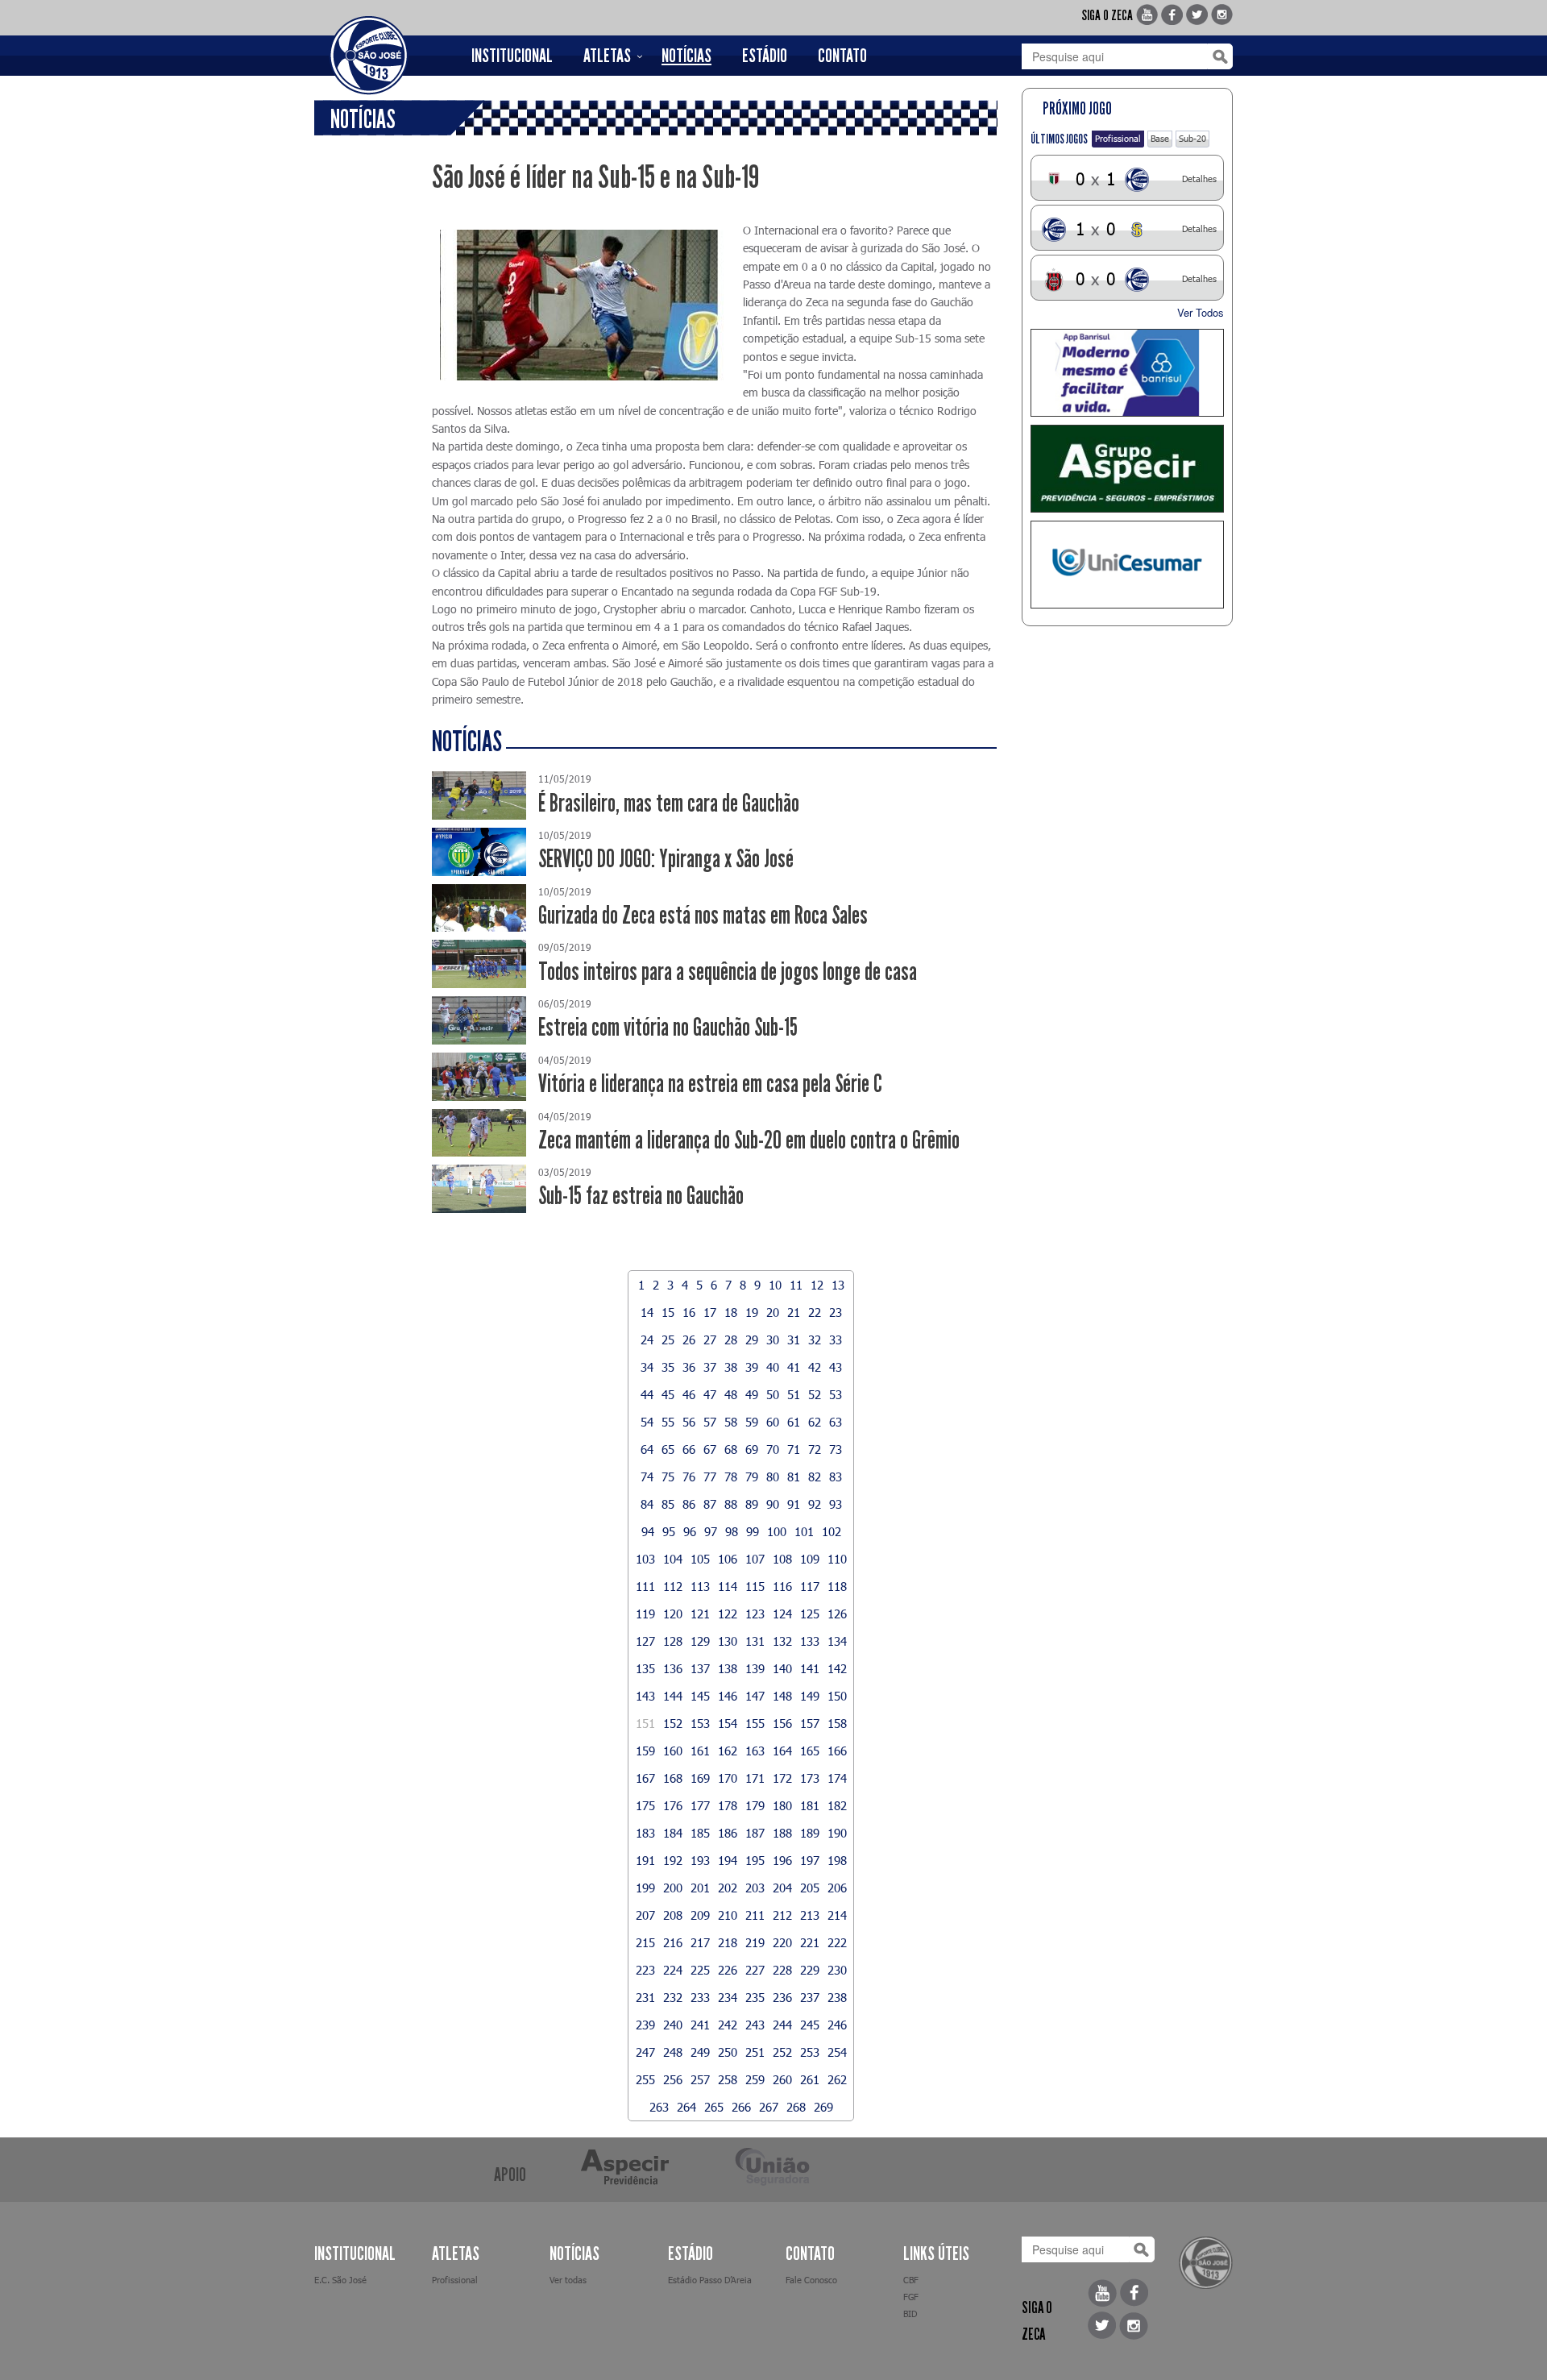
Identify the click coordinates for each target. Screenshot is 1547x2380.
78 (731, 1477)
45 (668, 1394)
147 (755, 1696)
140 (782, 1668)
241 (700, 2025)
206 (837, 1888)
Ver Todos (1201, 312)
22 (815, 1312)
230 (837, 1970)
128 (673, 1641)
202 (728, 1888)
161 (700, 1751)
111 (645, 1586)
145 (700, 1696)
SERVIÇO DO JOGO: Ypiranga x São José (666, 859)
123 (755, 1614)
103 (645, 1559)
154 (728, 1723)
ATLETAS (607, 56)
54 (647, 1422)
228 (782, 1970)
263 (659, 2107)
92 (815, 1504)
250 (728, 2052)
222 (837, 1942)
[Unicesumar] (1128, 565)
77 (710, 1477)
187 (755, 1833)
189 (810, 1833)
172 (782, 1778)
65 (668, 1449)
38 (731, 1367)
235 (755, 1997)
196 (782, 1860)
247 (645, 2052)
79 (752, 1477)
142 (837, 1668)
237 (810, 1997)
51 (794, 1394)
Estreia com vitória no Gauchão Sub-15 (668, 1027)
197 (810, 1860)
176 (673, 1805)
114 (728, 1586)
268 (796, 2107)
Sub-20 (1192, 138)
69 (752, 1449)
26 (689, 1340)
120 (673, 1614)
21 (794, 1312)
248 (673, 2052)
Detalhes (1199, 179)
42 (815, 1367)
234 (728, 1997)
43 (836, 1367)
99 (753, 1531)
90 (773, 1504)
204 (782, 1888)
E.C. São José (340, 2280)
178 (728, 1805)
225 (700, 1970)
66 (689, 1449)
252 (782, 2052)
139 (755, 1668)
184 (673, 1833)
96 (690, 1531)
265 (714, 2107)
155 (755, 1723)
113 (700, 1586)
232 (673, 1997)
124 (782, 1614)
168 (673, 1778)
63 (836, 1422)
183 (645, 1833)
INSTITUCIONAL (512, 56)
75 (668, 1477)
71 (794, 1449)
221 (810, 1942)
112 (673, 1586)
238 (837, 1997)
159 (645, 1751)
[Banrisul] (1128, 373)
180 (782, 1805)
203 (755, 1888)
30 (773, 1340)
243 (755, 2025)
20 (773, 1312)
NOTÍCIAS (686, 56)
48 (731, 1394)
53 (836, 1394)
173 (810, 1778)
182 (837, 1805)
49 (752, 1394)
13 (838, 1285)
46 (689, 1394)
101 (804, 1531)
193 (700, 1860)
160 (673, 1751)
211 (755, 1915)
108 (782, 1559)
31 (794, 1340)
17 (710, 1312)
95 (669, 1531)
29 (752, 1340)
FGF (911, 2297)
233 (700, 1997)
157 (810, 1723)
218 (728, 1942)
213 (810, 1915)
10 (775, 1285)
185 (700, 1833)
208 (673, 1915)
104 (673, 1559)
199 (645, 1888)
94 (648, 1531)
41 (794, 1367)
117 (810, 1586)
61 (794, 1422)
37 (710, 1367)
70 (773, 1449)
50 (773, 1394)
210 (728, 1915)
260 (782, 2079)
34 (647, 1367)
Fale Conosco (811, 2280)
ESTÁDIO (765, 56)
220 (782, 1942)
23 (836, 1312)
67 (710, 1449)
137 (700, 1668)
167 (645, 1778)
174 (837, 1778)
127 (645, 1641)
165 (810, 1751)
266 (741, 2107)
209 (700, 1915)
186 (728, 1833)
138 (728, 1668)
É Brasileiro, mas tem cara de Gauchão (669, 803)
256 (673, 2079)
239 (645, 2025)
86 (689, 1504)
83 (836, 1477)
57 (710, 1422)
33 (836, 1340)
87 (710, 1504)
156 (782, 1723)
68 (731, 1449)
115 (755, 1586)
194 (728, 1860)
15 (668, 1312)
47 (710, 1394)
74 (647, 1477)
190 (837, 1833)
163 (755, 1751)
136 (673, 1668)
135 (645, 1668)
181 (810, 1805)
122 (728, 1614)
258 (728, 2079)
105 (700, 1559)
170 (728, 1778)
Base (1160, 138)
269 (823, 2107)
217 (700, 1942)
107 (755, 1559)
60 (773, 1422)
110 (837, 1559)
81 (794, 1477)
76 (689, 1477)
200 (673, 1888)
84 (647, 1504)
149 (810, 1696)
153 (700, 1723)
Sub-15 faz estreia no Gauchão (641, 1196)
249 (700, 2052)
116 (782, 1586)
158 (837, 1723)
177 (700, 1805)
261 (810, 2079)
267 (769, 2107)
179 (755, 1805)
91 (794, 1504)
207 (645, 1915)
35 (668, 1367)
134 (837, 1641)
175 (645, 1805)
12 (817, 1285)
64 (647, 1449)
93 (836, 1504)
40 (773, 1367)
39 (752, 1367)
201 (700, 1888)
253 (810, 2052)
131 (755, 1641)
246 (837, 2025)
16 (689, 1312)
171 (755, 1778)
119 (645, 1614)
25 (668, 1340)
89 (752, 1504)
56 (689, 1422)
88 (731, 1504)
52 (815, 1394)
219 (755, 1942)
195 (755, 1860)
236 (782, 1997)
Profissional (1118, 138)
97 (711, 1531)
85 (668, 1504)
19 (752, 1312)
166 (837, 1751)
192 (673, 1860)
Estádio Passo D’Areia (710, 2280)
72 (815, 1449)
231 (645, 1997)
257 (700, 2079)
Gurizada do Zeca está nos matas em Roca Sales (703, 915)
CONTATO (842, 56)
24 (647, 1340)
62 (815, 1422)
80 (773, 1477)
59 (752, 1422)
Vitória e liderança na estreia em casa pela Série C (710, 1084)
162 (728, 1751)
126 (837, 1614)
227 (755, 1970)
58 (731, 1422)
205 (810, 1888)
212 (782, 1915)
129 (700, 1641)
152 (673, 1723)
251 (755, 2052)
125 (810, 1614)
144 (673, 1696)
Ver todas (568, 2280)
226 (728, 1970)
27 (710, 1340)
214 (837, 1915)
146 (728, 1696)
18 (731, 1312)
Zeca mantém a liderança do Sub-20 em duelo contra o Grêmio (749, 1140)
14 (647, 1312)
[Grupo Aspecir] (1128, 469)
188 (782, 1833)
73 (836, 1449)
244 (782, 2025)
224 (673, 1970)
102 (832, 1531)
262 (837, 2079)
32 (815, 1340)
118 (837, 1586)
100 (777, 1531)
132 (782, 1641)
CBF (911, 2280)
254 (837, 2052)
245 (810, 2025)
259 (755, 2079)
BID (910, 2314)
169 (700, 1778)
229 (810, 1970)
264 (686, 2107)
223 (645, 1970)
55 (668, 1422)
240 (673, 2025)
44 (647, 1394)
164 (782, 1751)
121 (700, 1614)
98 (732, 1531)
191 (645, 1860)
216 (673, 1942)
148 (782, 1696)
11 (796, 1285)
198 (837, 1860)
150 (837, 1696)
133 (810, 1641)
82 (815, 1477)
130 (728, 1641)
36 (689, 1367)
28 (731, 1340)
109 (810, 1559)
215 (645, 1942)
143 (645, 1696)
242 (728, 2025)
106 (728, 1559)
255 (645, 2079)
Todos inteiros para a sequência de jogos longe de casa (728, 972)
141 (810, 1668)
